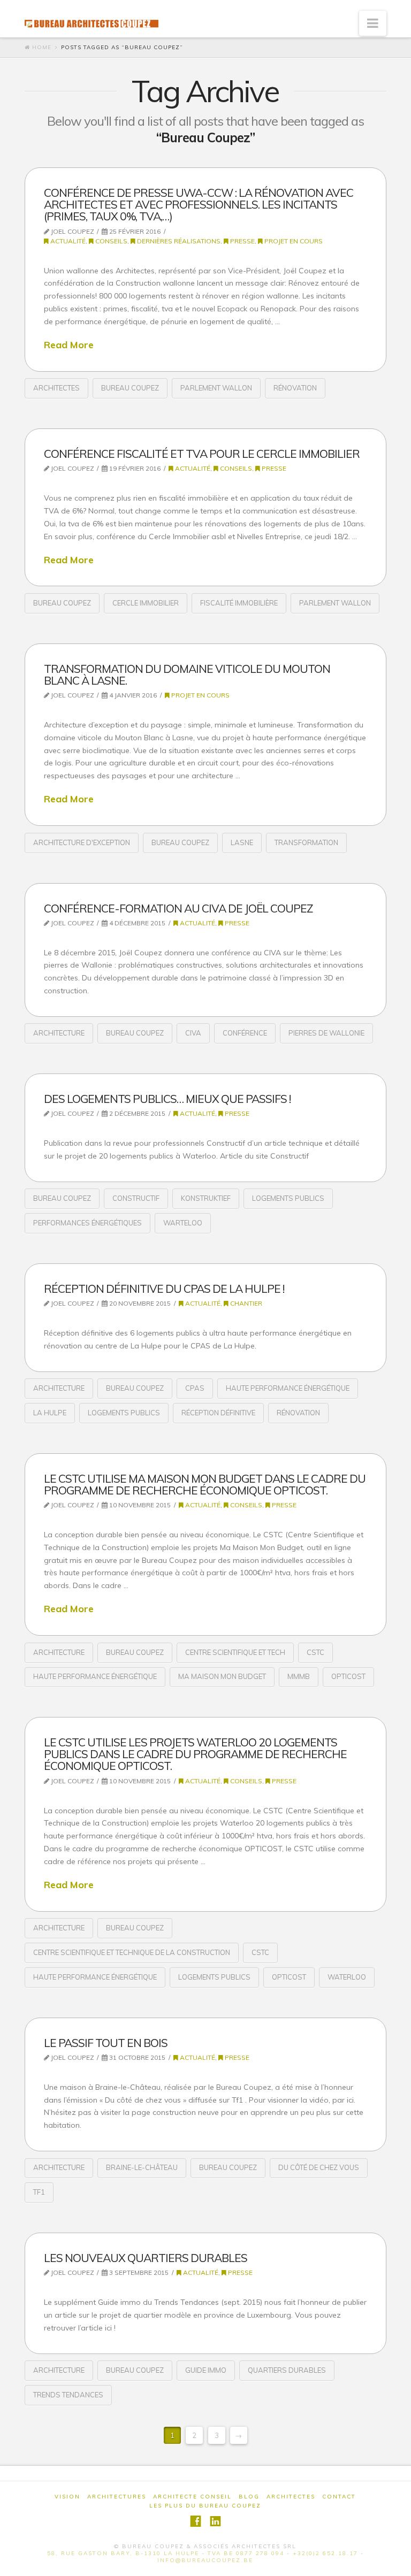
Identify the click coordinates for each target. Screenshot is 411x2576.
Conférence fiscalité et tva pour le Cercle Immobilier (202, 454)
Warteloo (183, 1223)
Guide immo (206, 2370)
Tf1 (39, 2192)
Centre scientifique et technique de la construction (132, 1952)
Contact (339, 2497)
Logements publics (288, 1198)
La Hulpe (50, 1413)
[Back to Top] (396, 2561)
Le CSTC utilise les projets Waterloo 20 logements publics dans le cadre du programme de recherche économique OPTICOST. (195, 1754)
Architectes (56, 388)
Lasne (242, 842)
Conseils (111, 241)
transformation (306, 842)
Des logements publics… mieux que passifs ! (167, 1099)
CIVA (193, 1033)
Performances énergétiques (87, 1223)
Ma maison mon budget (222, 1676)
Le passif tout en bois (106, 2043)
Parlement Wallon (216, 388)
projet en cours (293, 241)
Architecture (59, 1033)
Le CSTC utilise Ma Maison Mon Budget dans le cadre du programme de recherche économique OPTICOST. (205, 1484)
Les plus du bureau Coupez (205, 2506)
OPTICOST (348, 1676)
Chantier (245, 1303)
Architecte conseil (192, 2497)
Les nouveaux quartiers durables (146, 2258)
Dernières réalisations (178, 241)
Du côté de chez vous (319, 2167)
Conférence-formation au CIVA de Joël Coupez (178, 908)
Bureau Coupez (130, 388)
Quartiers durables (287, 2370)
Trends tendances (68, 2395)
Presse (242, 241)
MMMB (299, 1676)
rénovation (295, 388)
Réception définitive (218, 1413)
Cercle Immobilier (146, 603)
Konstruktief (206, 1198)
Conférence (245, 1033)
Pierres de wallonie (326, 1033)
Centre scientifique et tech (235, 1652)
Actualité (67, 241)
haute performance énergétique (288, 1388)
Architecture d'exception (82, 842)
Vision (67, 2497)
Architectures (117, 2497)
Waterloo (347, 1977)
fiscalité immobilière (239, 603)
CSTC (315, 1652)
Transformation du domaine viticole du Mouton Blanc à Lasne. (187, 674)
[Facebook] (196, 2521)
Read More (69, 344)
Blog (249, 2497)
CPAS (195, 1388)
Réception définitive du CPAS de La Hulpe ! (164, 1289)
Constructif (136, 1198)
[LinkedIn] (215, 2521)
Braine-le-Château (142, 2167)
